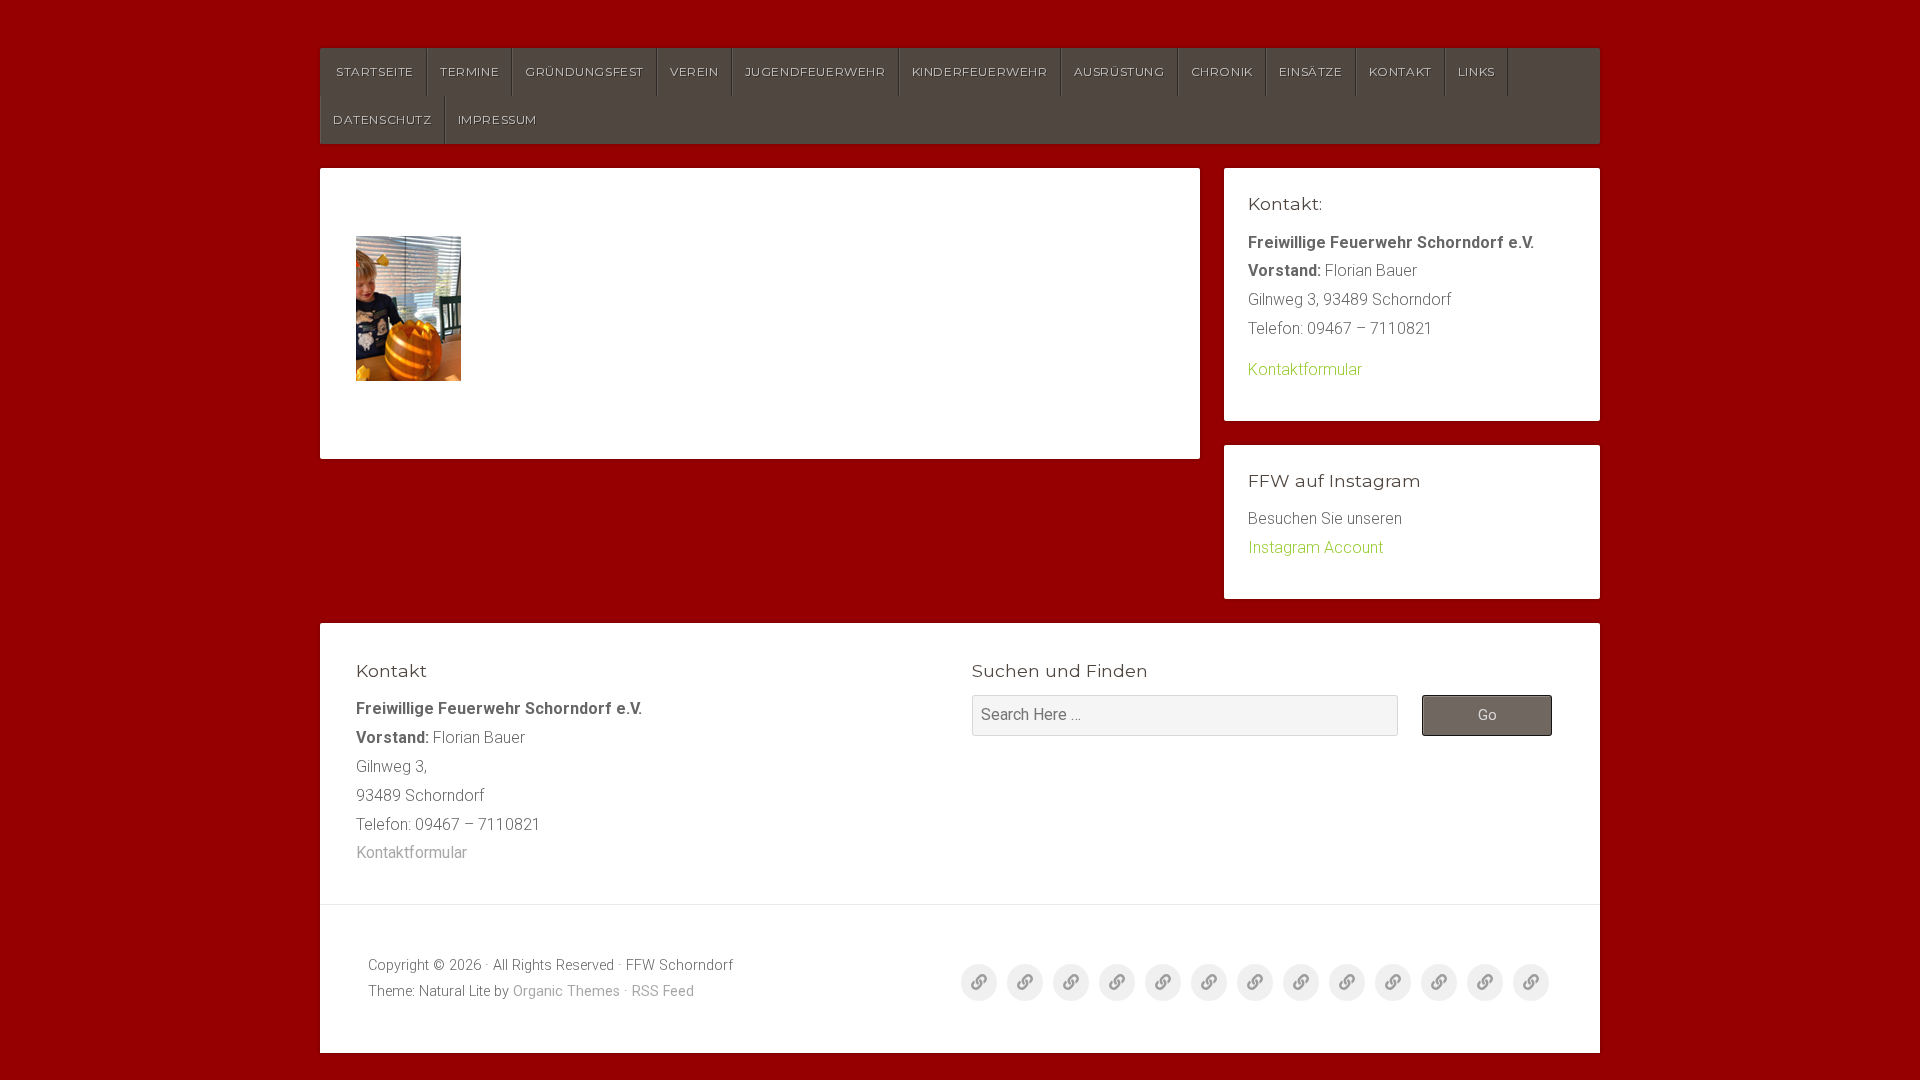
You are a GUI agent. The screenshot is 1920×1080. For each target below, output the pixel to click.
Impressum (497, 119)
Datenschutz (382, 119)
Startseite (375, 71)
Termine (469, 71)
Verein (694, 71)
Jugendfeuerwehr (815, 71)
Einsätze (1311, 71)
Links (1476, 71)
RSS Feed (663, 991)
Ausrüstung (1119, 71)
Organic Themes (566, 991)
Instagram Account (1315, 547)
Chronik (1222, 71)
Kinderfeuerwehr (980, 71)
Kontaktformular (1305, 369)
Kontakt (1400, 71)
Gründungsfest (584, 71)
